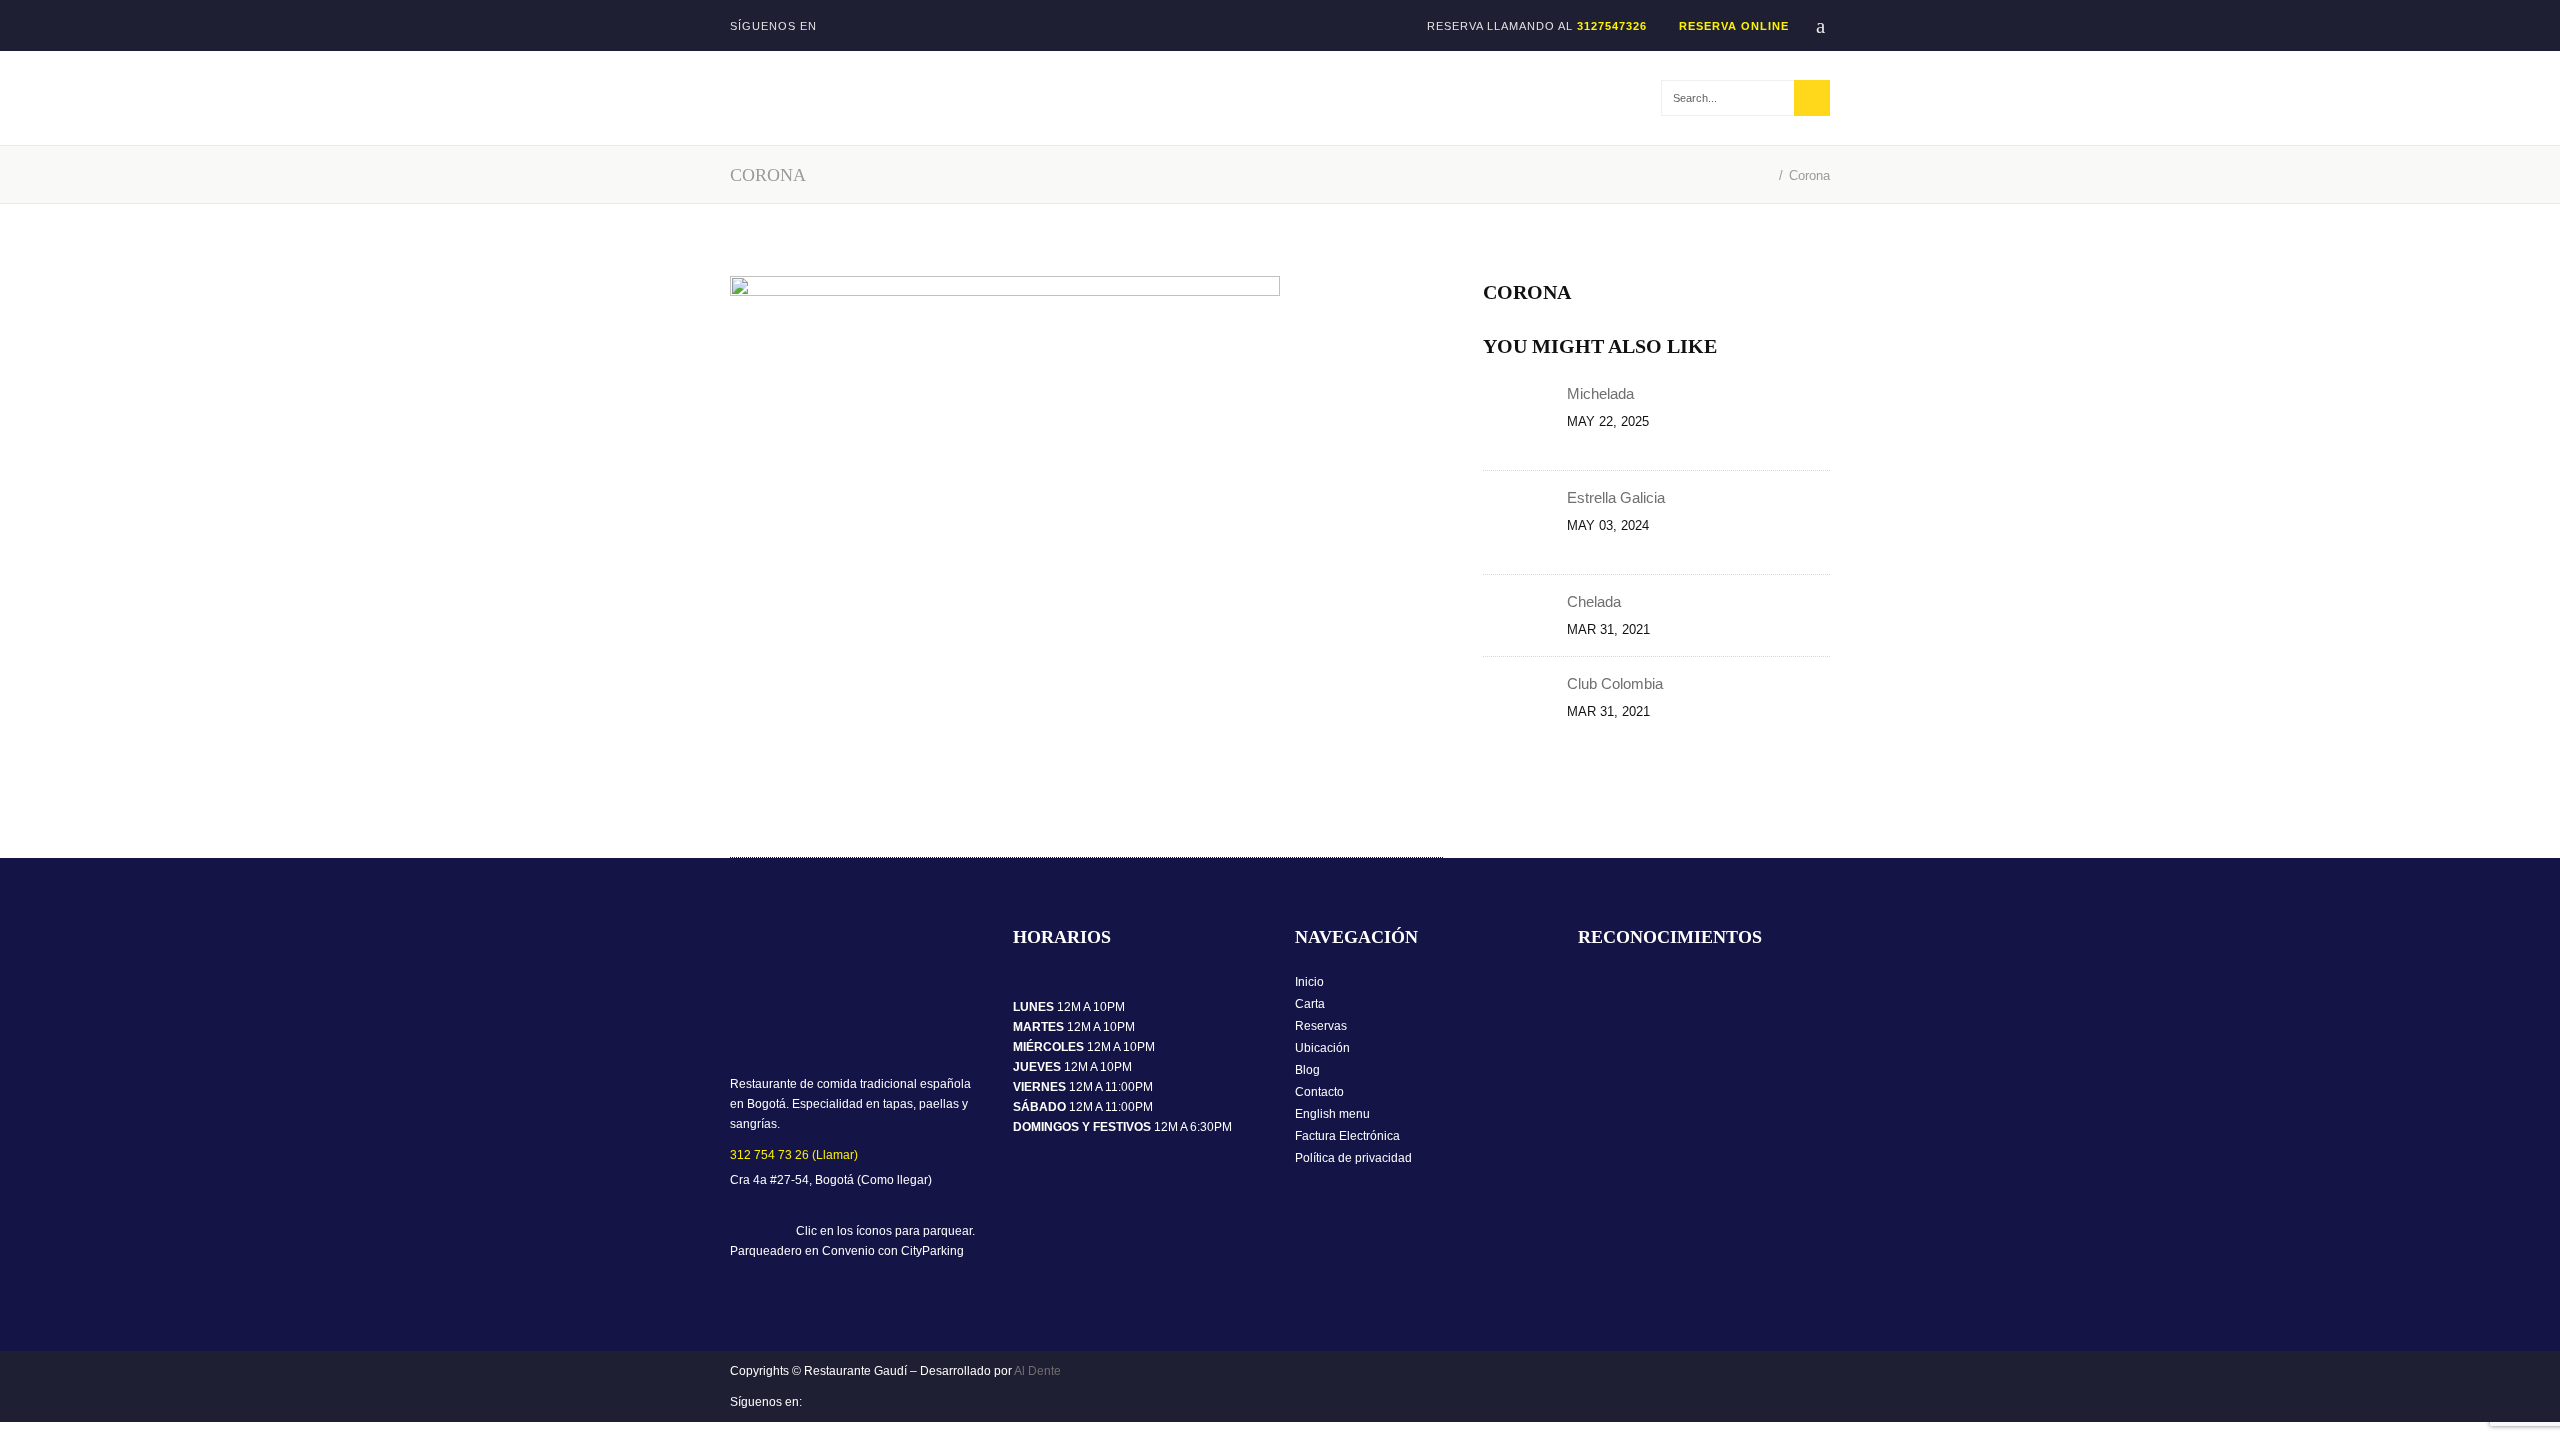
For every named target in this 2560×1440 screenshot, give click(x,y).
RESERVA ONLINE (1734, 26)
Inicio (1309, 982)
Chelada (1594, 601)
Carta (1310, 1004)
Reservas (1321, 1026)
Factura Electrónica (1347, 1136)
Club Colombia (1615, 683)
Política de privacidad (1353, 1158)
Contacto (1319, 1092)
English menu (1332, 1114)
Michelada (1602, 393)
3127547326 (1612, 26)
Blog (1307, 1070)
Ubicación (1322, 1048)
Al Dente (1037, 1371)
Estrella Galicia (1618, 497)
